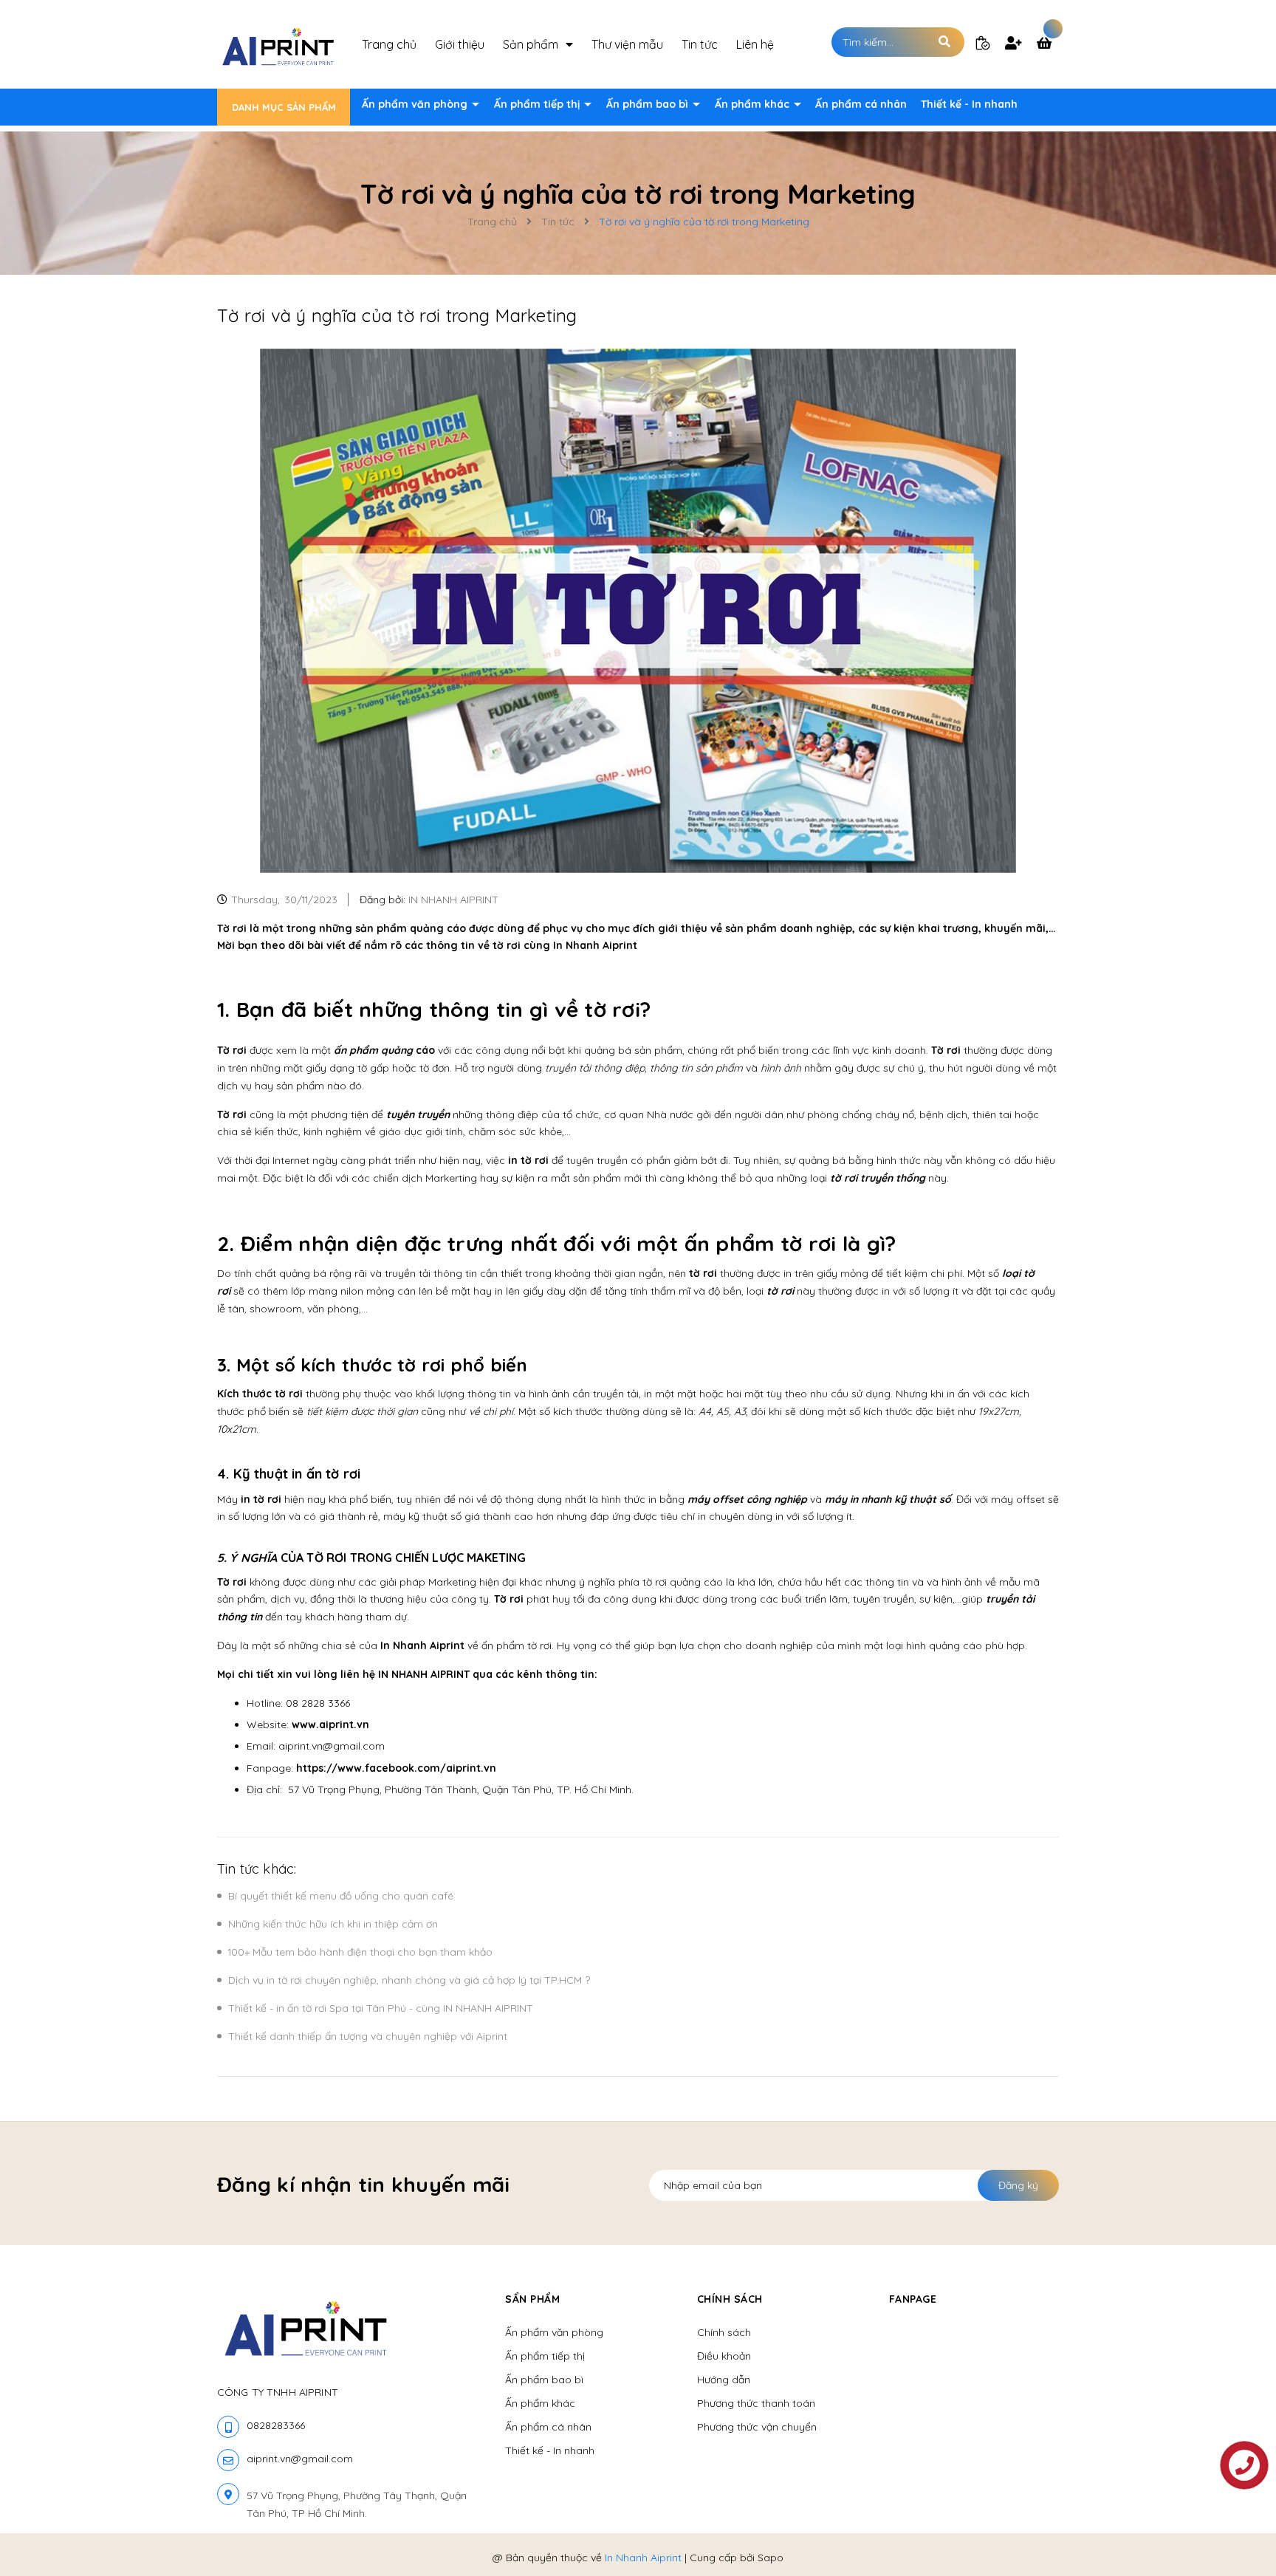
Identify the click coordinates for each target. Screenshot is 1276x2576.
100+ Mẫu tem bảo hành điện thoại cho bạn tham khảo (360, 1952)
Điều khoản (724, 2356)
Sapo (771, 2558)
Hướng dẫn (724, 2380)
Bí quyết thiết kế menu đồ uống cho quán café (341, 1896)
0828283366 (276, 2425)
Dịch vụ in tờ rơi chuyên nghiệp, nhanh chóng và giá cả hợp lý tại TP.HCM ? (409, 1980)
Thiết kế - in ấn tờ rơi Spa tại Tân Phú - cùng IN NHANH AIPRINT (381, 2008)
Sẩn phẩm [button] (532, 2299)
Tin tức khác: (257, 1869)
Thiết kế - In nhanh (969, 104)
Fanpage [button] (913, 2299)
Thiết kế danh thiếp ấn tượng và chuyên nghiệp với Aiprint (368, 2036)
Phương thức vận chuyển (757, 2427)
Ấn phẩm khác (754, 104)
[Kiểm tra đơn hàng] (983, 42)
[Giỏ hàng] (1048, 44)
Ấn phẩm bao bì (649, 104)
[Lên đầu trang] (1063, 2540)
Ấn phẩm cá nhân (861, 104)
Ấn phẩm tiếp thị (538, 104)
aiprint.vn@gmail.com (300, 2459)
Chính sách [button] (730, 2299)
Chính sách (724, 2332)
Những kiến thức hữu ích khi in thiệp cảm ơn (333, 1924)
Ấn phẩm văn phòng (416, 104)
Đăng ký (1018, 2185)
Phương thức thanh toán (756, 2403)
